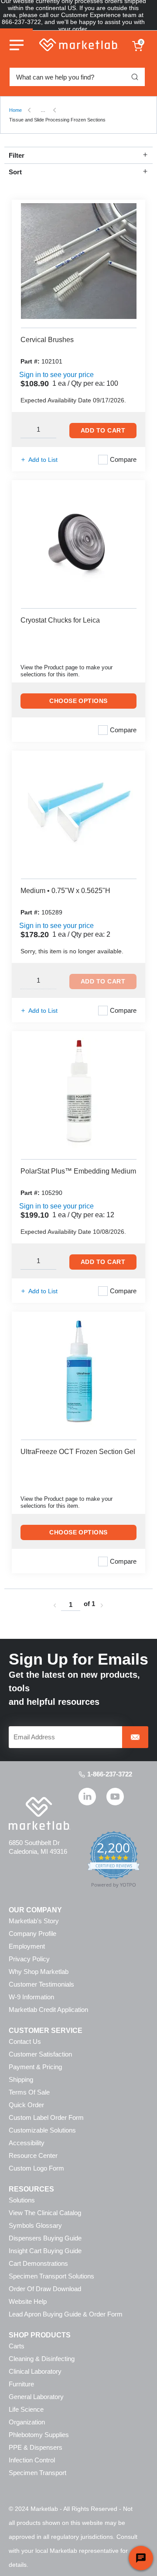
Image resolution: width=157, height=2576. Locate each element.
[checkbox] (103, 460)
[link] (55, 1605)
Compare (123, 459)
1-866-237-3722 (110, 1774)
